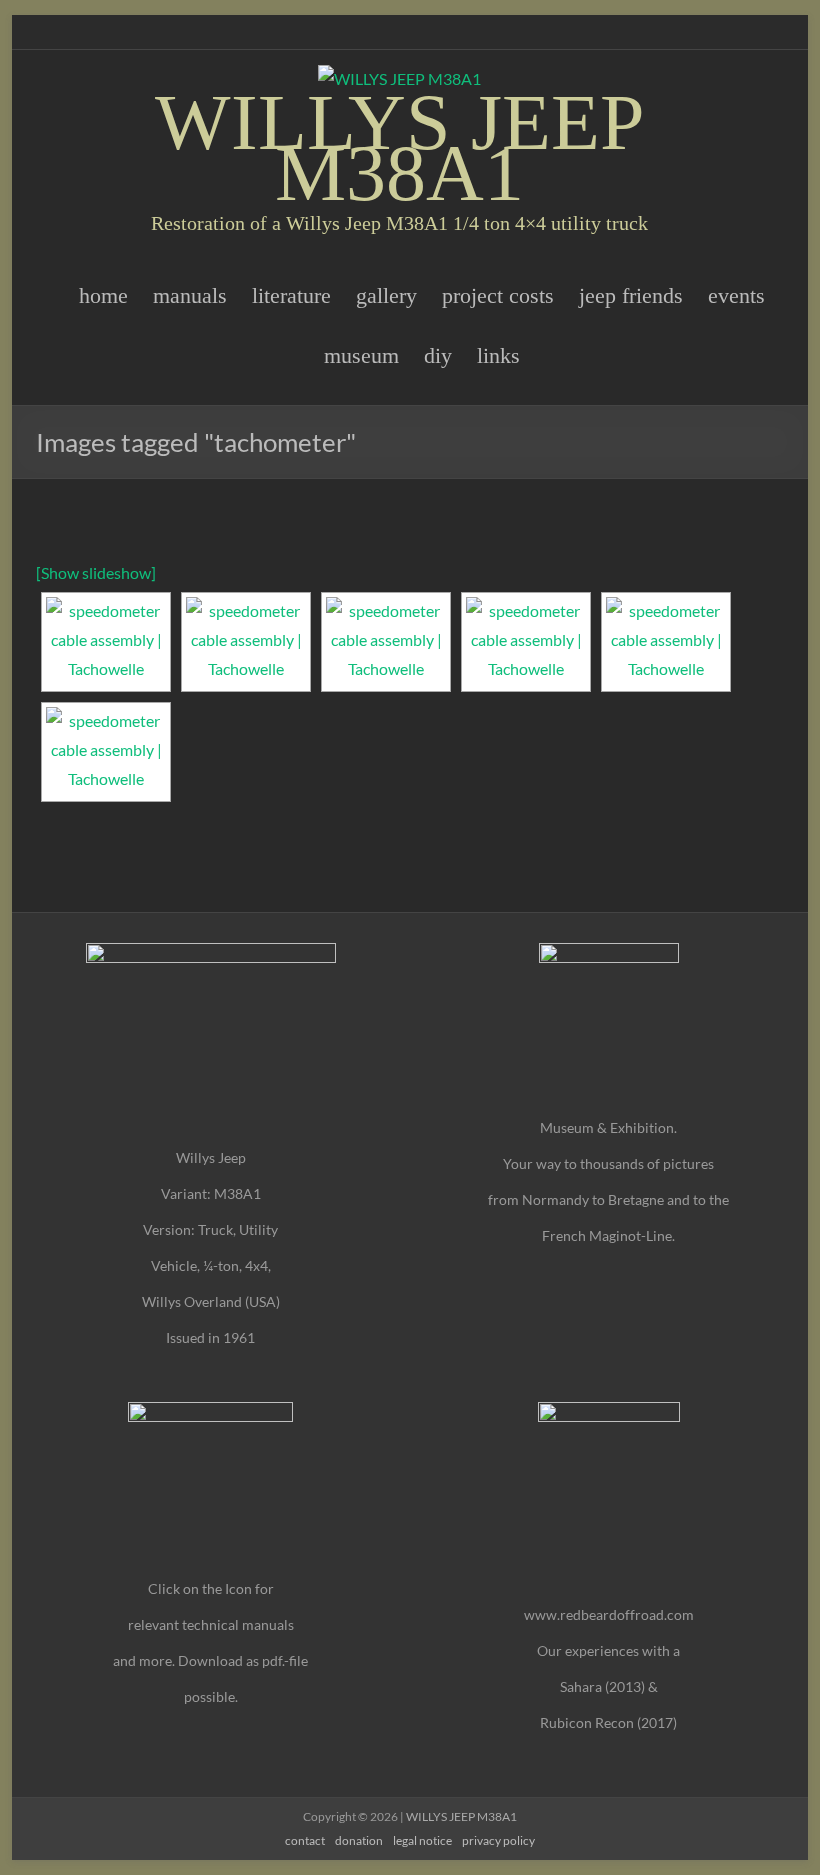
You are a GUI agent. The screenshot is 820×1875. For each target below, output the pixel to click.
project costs (498, 295)
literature (291, 295)
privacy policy (498, 1840)
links (498, 355)
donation (359, 1840)
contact (305, 1840)
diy (438, 355)
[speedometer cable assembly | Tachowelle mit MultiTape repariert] (106, 752)
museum (361, 355)
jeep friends (631, 295)
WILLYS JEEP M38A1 (400, 147)
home (103, 295)
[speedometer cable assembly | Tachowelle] (106, 642)
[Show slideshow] (96, 572)
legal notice (422, 1840)
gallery (386, 295)
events (736, 295)
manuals (190, 295)
